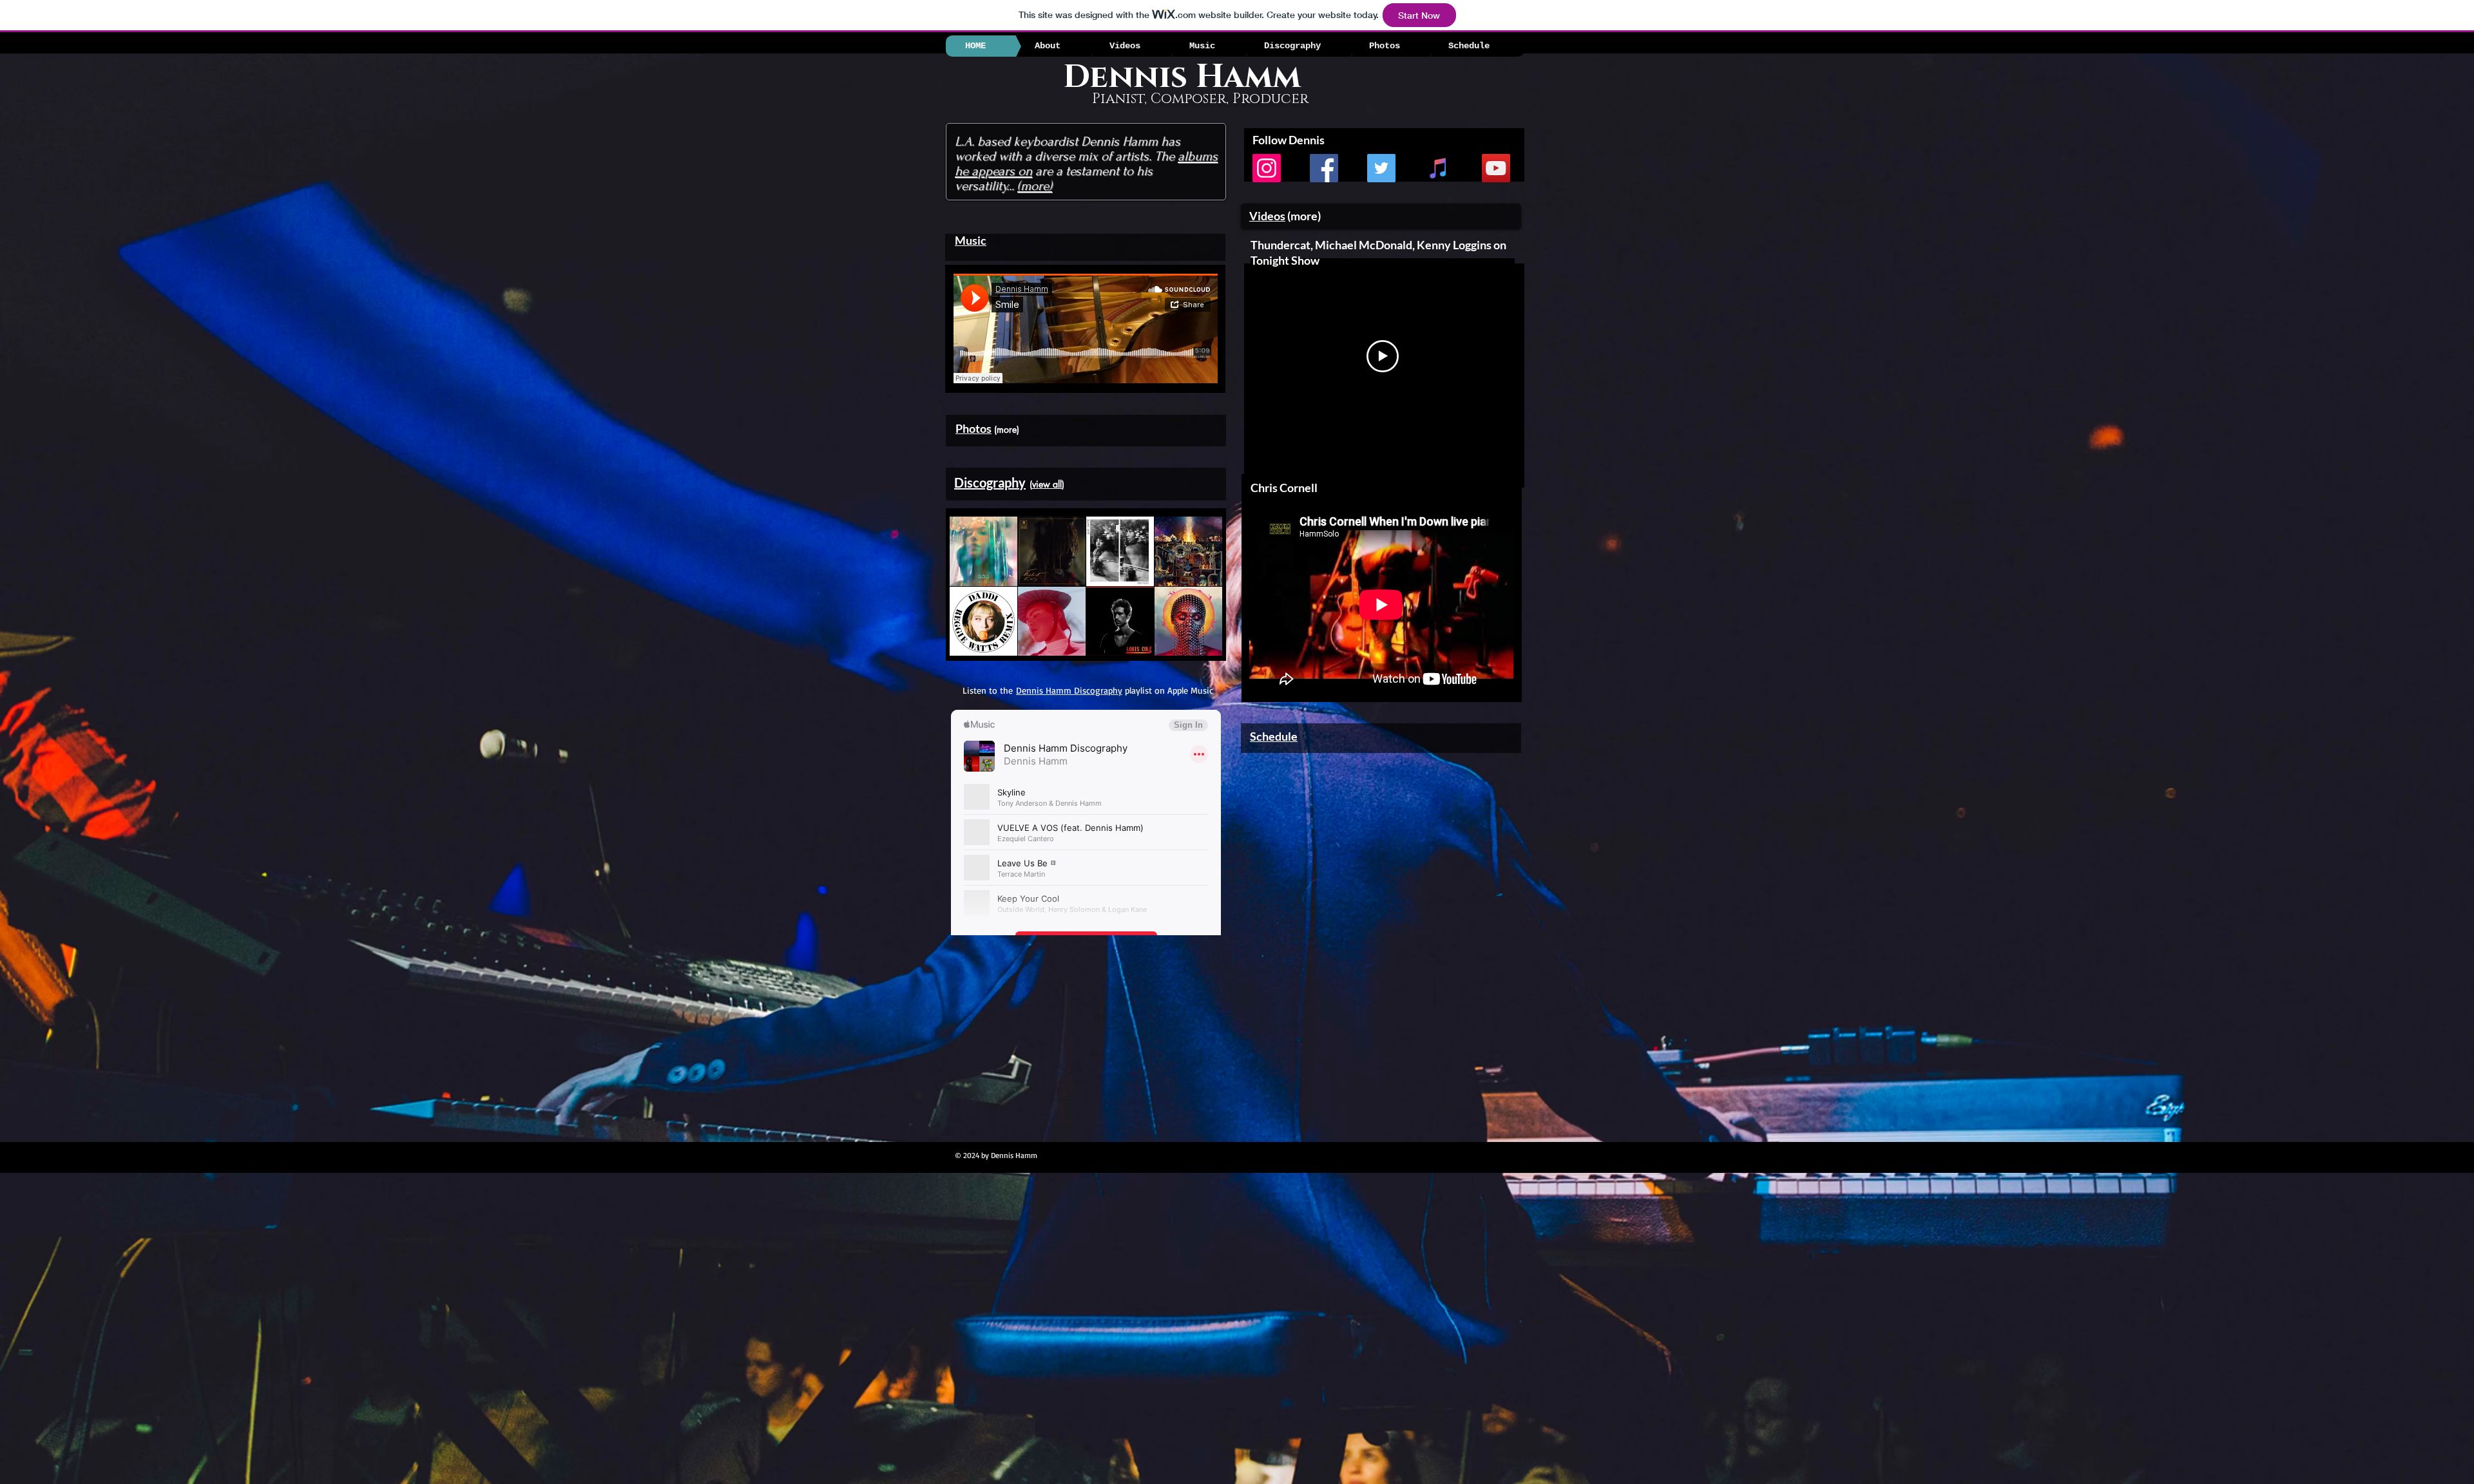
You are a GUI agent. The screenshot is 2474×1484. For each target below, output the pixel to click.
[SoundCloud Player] (1086, 328)
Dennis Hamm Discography (1069, 690)
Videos (1267, 216)
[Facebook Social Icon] (1324, 168)
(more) (1035, 186)
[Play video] (1383, 356)
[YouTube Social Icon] (1496, 168)
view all (1047, 484)
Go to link (970, 575)
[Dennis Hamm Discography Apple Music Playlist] (1439, 168)
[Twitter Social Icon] (1381, 168)
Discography (990, 482)
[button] (983, 551)
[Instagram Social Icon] (1267, 168)
